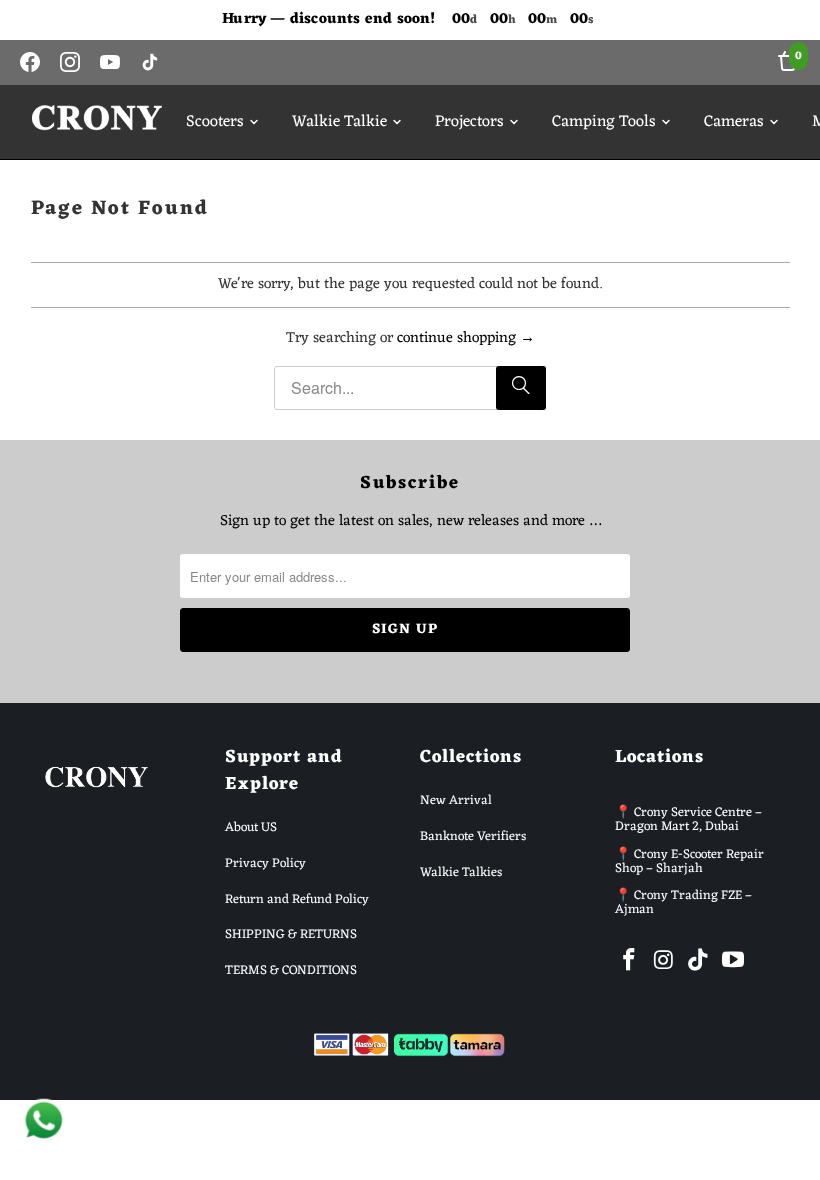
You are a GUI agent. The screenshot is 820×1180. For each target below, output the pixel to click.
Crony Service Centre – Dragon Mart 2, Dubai (688, 819)
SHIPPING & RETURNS (291, 934)
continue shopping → (466, 338)
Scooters (215, 122)
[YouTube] (110, 62)
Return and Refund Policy (297, 899)
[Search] (521, 388)
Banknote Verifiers (473, 836)
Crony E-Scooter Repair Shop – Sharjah (689, 861)
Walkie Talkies (461, 872)
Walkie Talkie (339, 122)
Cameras (734, 122)
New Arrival (456, 800)
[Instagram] (70, 62)
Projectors (469, 122)
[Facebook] (30, 62)
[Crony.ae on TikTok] (699, 962)
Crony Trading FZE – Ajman (683, 902)
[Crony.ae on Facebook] (630, 962)
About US (251, 827)
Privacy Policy (265, 863)
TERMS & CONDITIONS (291, 970)
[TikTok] (150, 62)
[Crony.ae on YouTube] (734, 962)
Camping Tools (604, 122)
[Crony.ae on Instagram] (664, 962)
